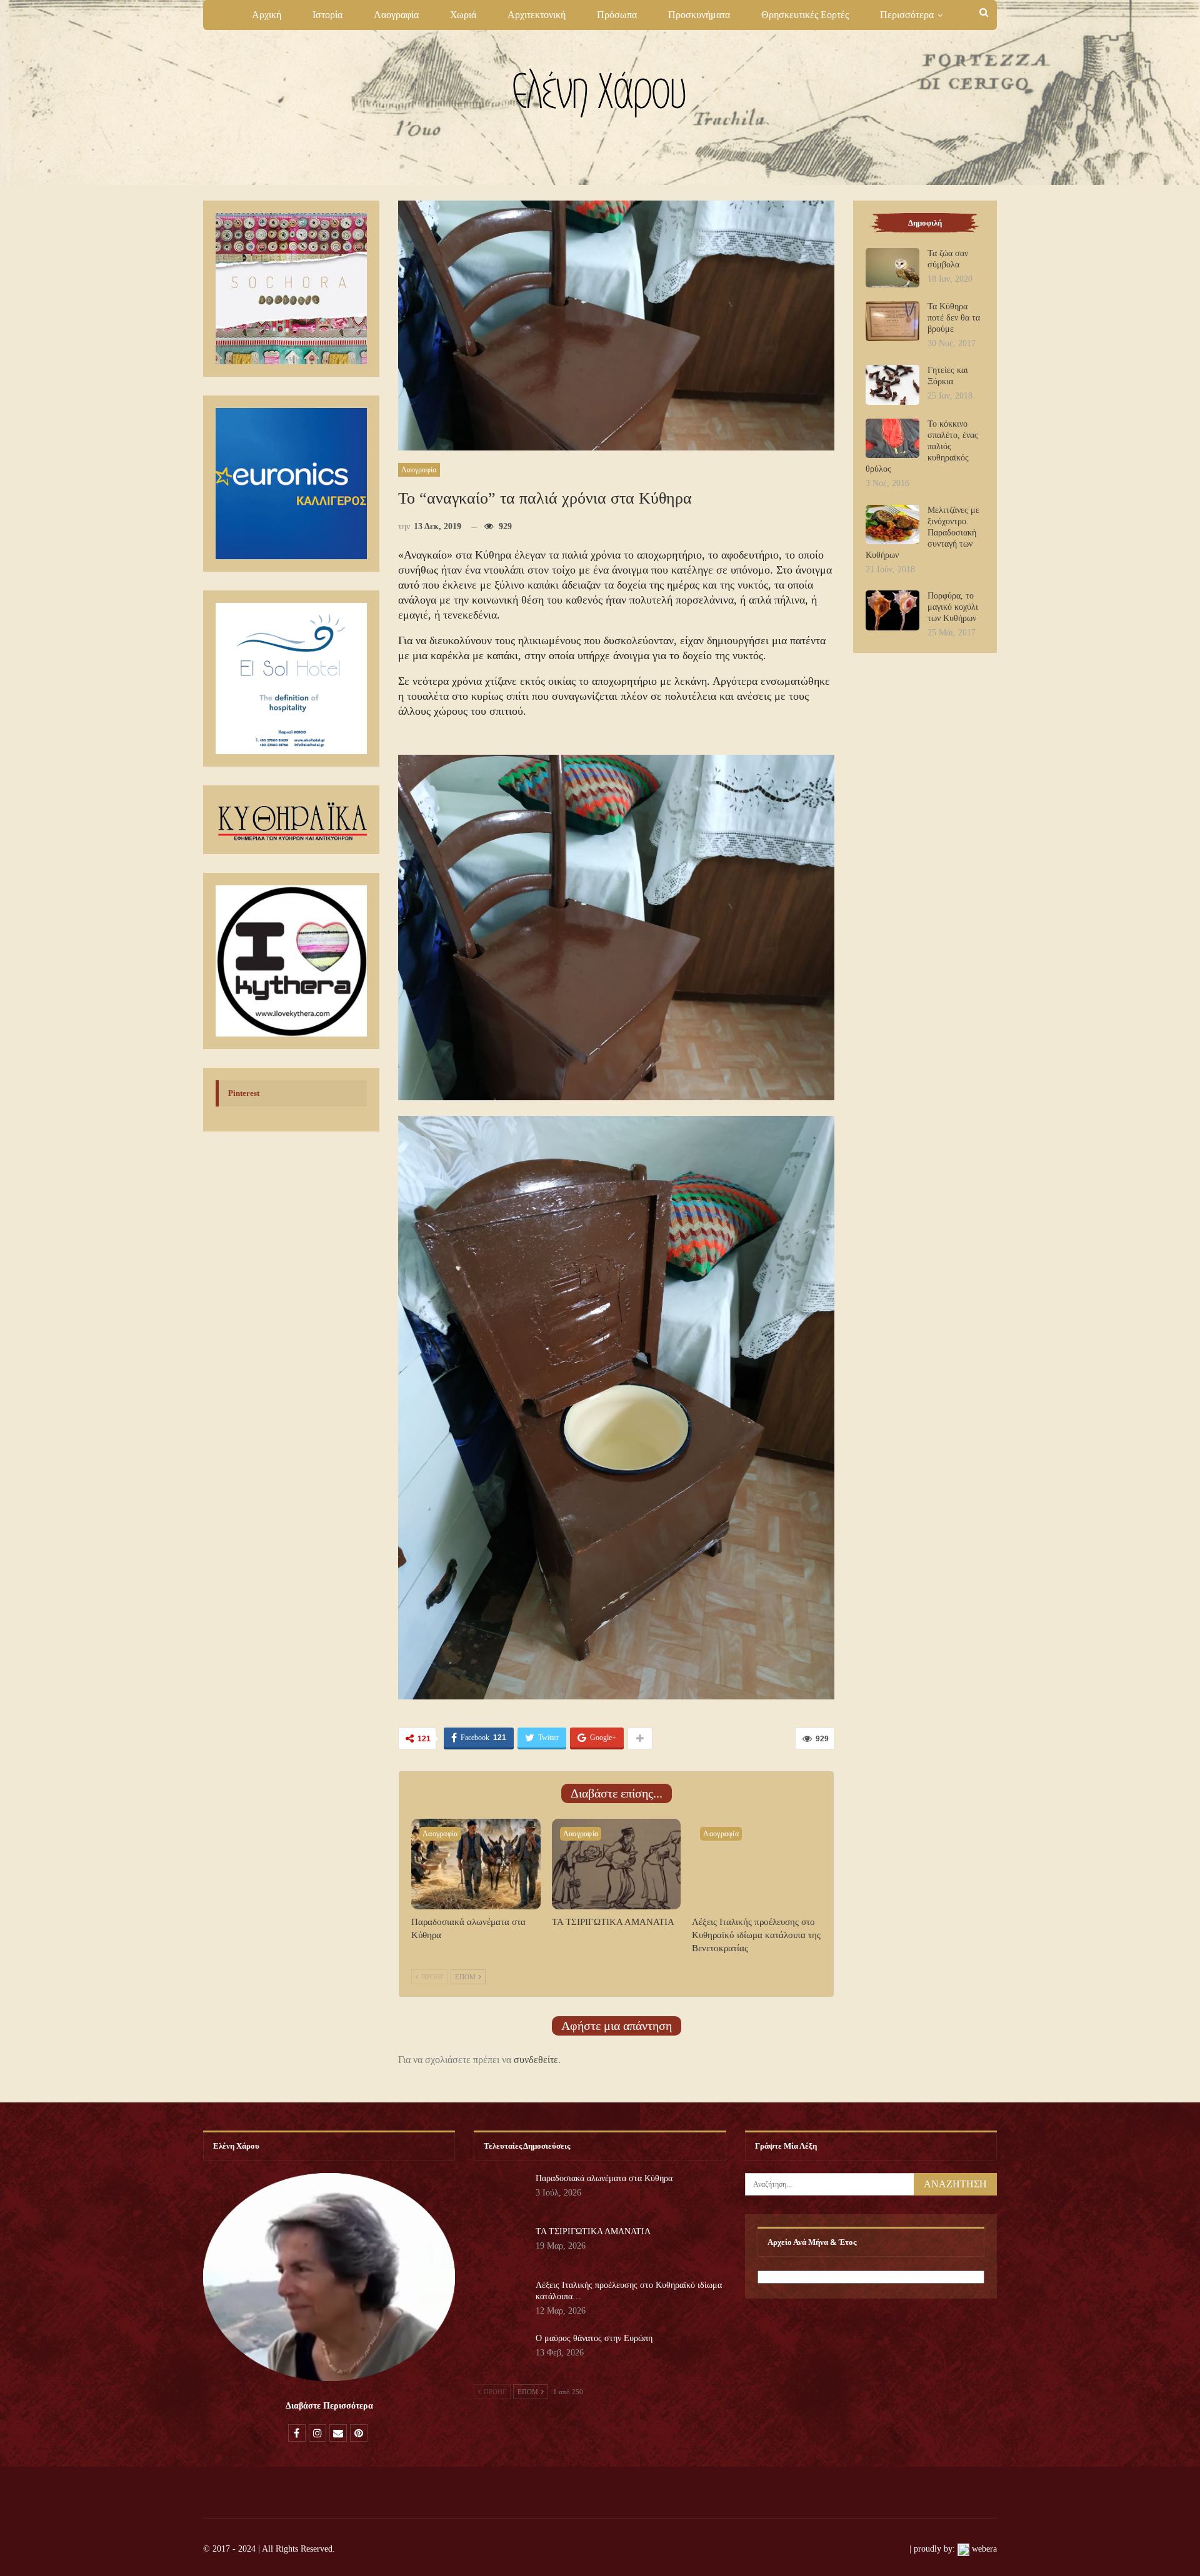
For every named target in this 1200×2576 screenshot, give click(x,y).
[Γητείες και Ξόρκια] (892, 385)
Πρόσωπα (617, 15)
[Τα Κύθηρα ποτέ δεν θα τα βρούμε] (892, 321)
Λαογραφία (396, 15)
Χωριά (463, 15)
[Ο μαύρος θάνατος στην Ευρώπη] (501, 2353)
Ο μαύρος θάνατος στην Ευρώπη (594, 2338)
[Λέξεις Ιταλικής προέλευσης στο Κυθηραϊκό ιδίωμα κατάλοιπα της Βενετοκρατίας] (757, 1864)
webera (984, 2549)
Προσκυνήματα (699, 15)
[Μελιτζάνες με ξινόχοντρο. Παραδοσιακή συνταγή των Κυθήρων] (892, 525)
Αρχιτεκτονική (537, 15)
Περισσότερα (907, 15)
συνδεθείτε (536, 2060)
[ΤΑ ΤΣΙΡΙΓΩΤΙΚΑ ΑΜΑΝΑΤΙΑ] (617, 1864)
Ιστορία (327, 15)
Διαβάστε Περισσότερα (329, 2406)
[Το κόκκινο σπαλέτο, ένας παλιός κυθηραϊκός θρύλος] (892, 439)
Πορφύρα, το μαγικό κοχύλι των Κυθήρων (953, 607)
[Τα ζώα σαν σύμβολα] (892, 268)
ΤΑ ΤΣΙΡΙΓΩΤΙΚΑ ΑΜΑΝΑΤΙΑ (593, 2231)
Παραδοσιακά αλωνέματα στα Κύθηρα (604, 2178)
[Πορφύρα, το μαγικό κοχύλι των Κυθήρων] (892, 610)
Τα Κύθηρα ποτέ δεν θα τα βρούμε (954, 318)
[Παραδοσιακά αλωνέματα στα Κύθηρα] (476, 1864)
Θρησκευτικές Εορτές (805, 15)
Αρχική (267, 15)
